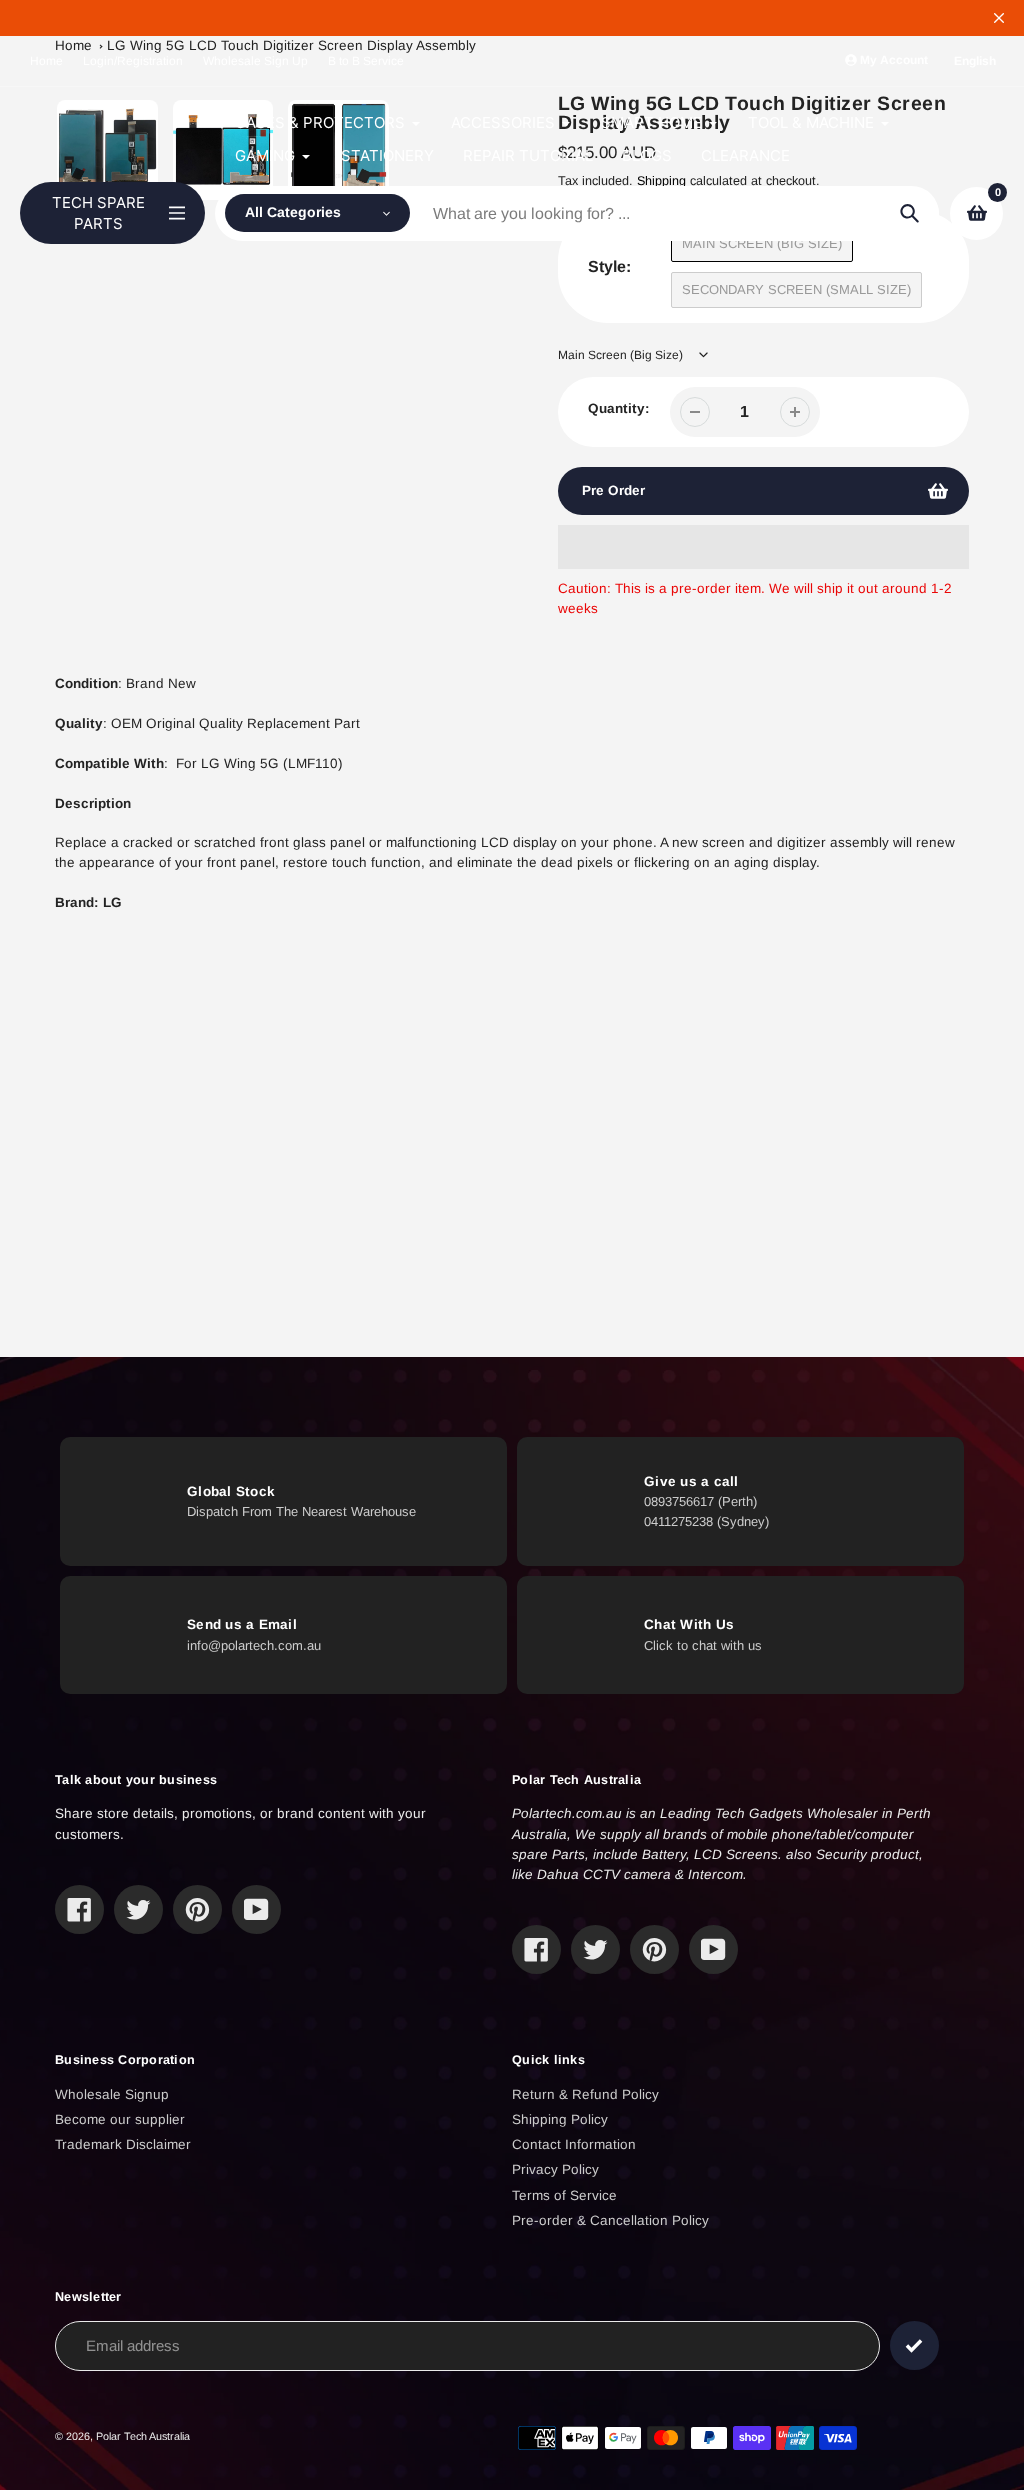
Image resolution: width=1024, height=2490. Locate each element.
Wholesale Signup (112, 2094)
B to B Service (366, 61)
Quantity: (619, 408)
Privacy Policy (555, 2169)
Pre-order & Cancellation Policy (610, 2220)
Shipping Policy (560, 2119)
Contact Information (574, 2144)
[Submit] (914, 2345)
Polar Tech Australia (143, 2436)
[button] (764, 547)
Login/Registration (133, 61)
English (975, 61)
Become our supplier (120, 2119)
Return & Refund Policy (585, 2094)
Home (46, 61)
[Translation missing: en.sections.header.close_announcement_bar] (999, 18)
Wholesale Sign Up (255, 61)
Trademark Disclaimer (123, 2144)
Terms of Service (564, 2195)
